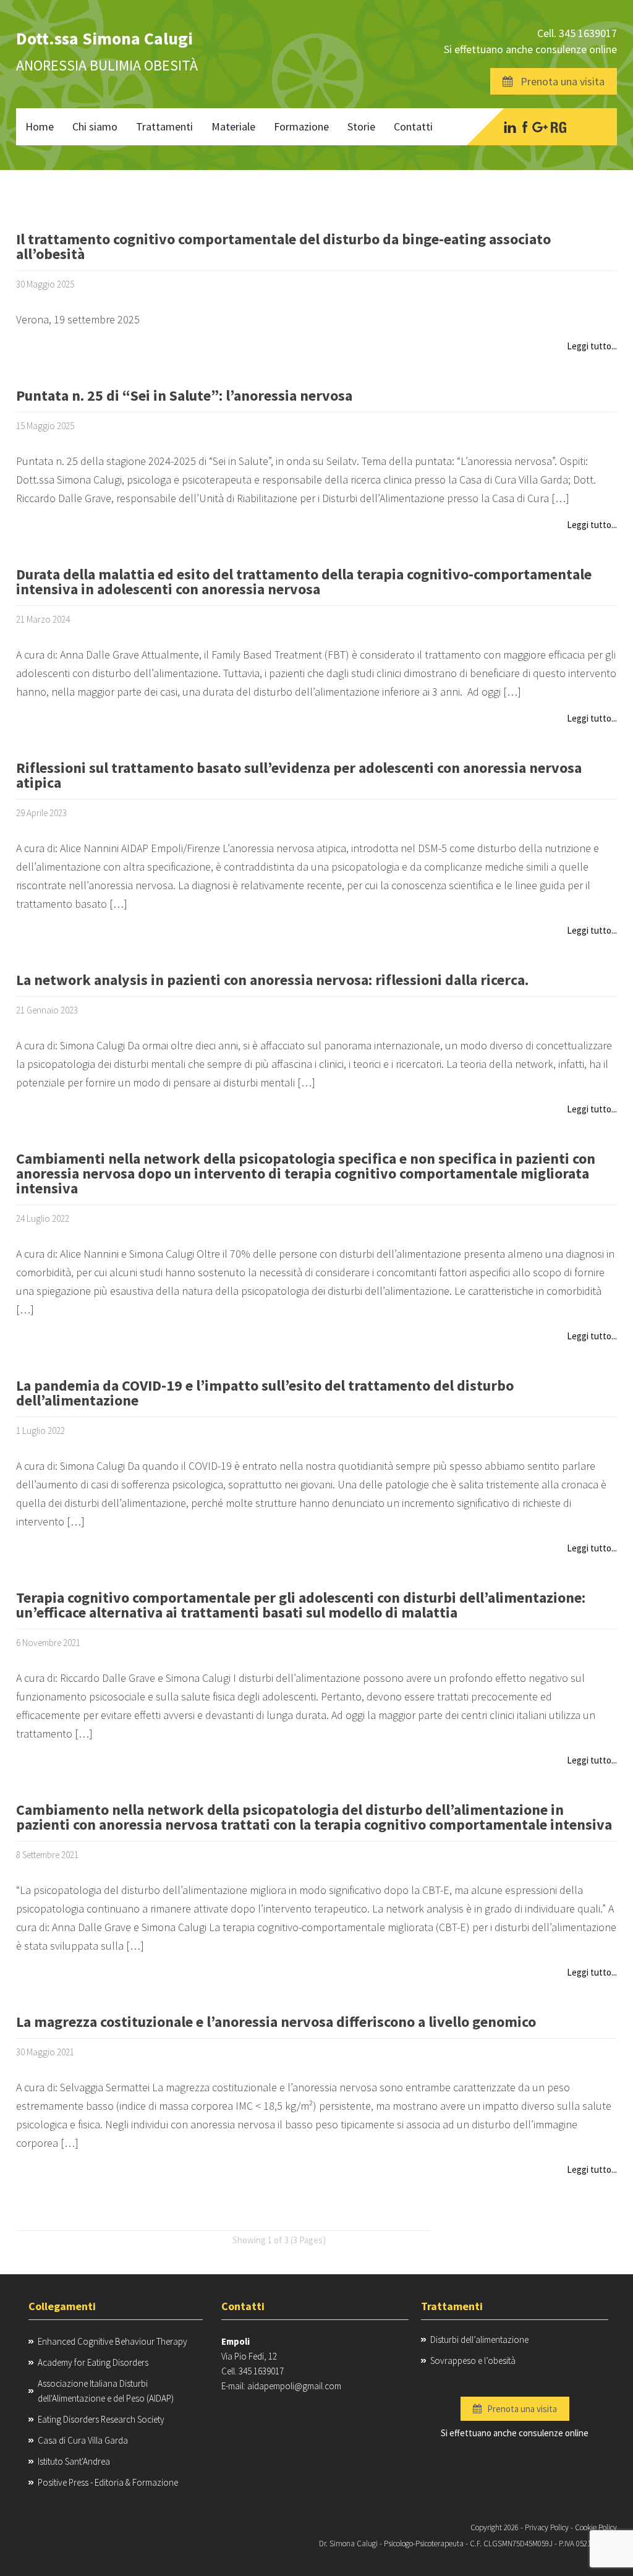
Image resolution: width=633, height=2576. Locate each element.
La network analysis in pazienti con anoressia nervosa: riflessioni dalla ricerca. (272, 981)
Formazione (301, 126)
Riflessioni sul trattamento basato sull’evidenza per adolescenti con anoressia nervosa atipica (299, 776)
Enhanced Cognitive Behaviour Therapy (113, 2341)
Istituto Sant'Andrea (74, 2461)
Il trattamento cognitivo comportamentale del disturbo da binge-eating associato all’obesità (283, 248)
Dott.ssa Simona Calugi (104, 38)
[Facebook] (525, 127)
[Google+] (540, 127)
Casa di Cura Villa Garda (83, 2440)
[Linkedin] (510, 127)
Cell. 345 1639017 (577, 33)
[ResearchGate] (559, 127)
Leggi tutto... (592, 346)
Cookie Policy (596, 2527)
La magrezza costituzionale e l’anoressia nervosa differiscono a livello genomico (276, 2023)
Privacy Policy (547, 2527)
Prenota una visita (559, 81)
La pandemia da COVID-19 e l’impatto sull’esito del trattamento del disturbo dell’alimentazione (265, 1394)
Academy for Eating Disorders (93, 2362)
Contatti (413, 126)
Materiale (233, 126)
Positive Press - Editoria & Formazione (108, 2482)
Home (40, 126)
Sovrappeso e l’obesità (473, 2361)
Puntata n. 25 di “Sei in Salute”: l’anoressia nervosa (184, 397)
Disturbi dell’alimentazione (479, 2339)
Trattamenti (164, 126)
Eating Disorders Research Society (101, 2419)
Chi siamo (95, 126)
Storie (361, 126)
